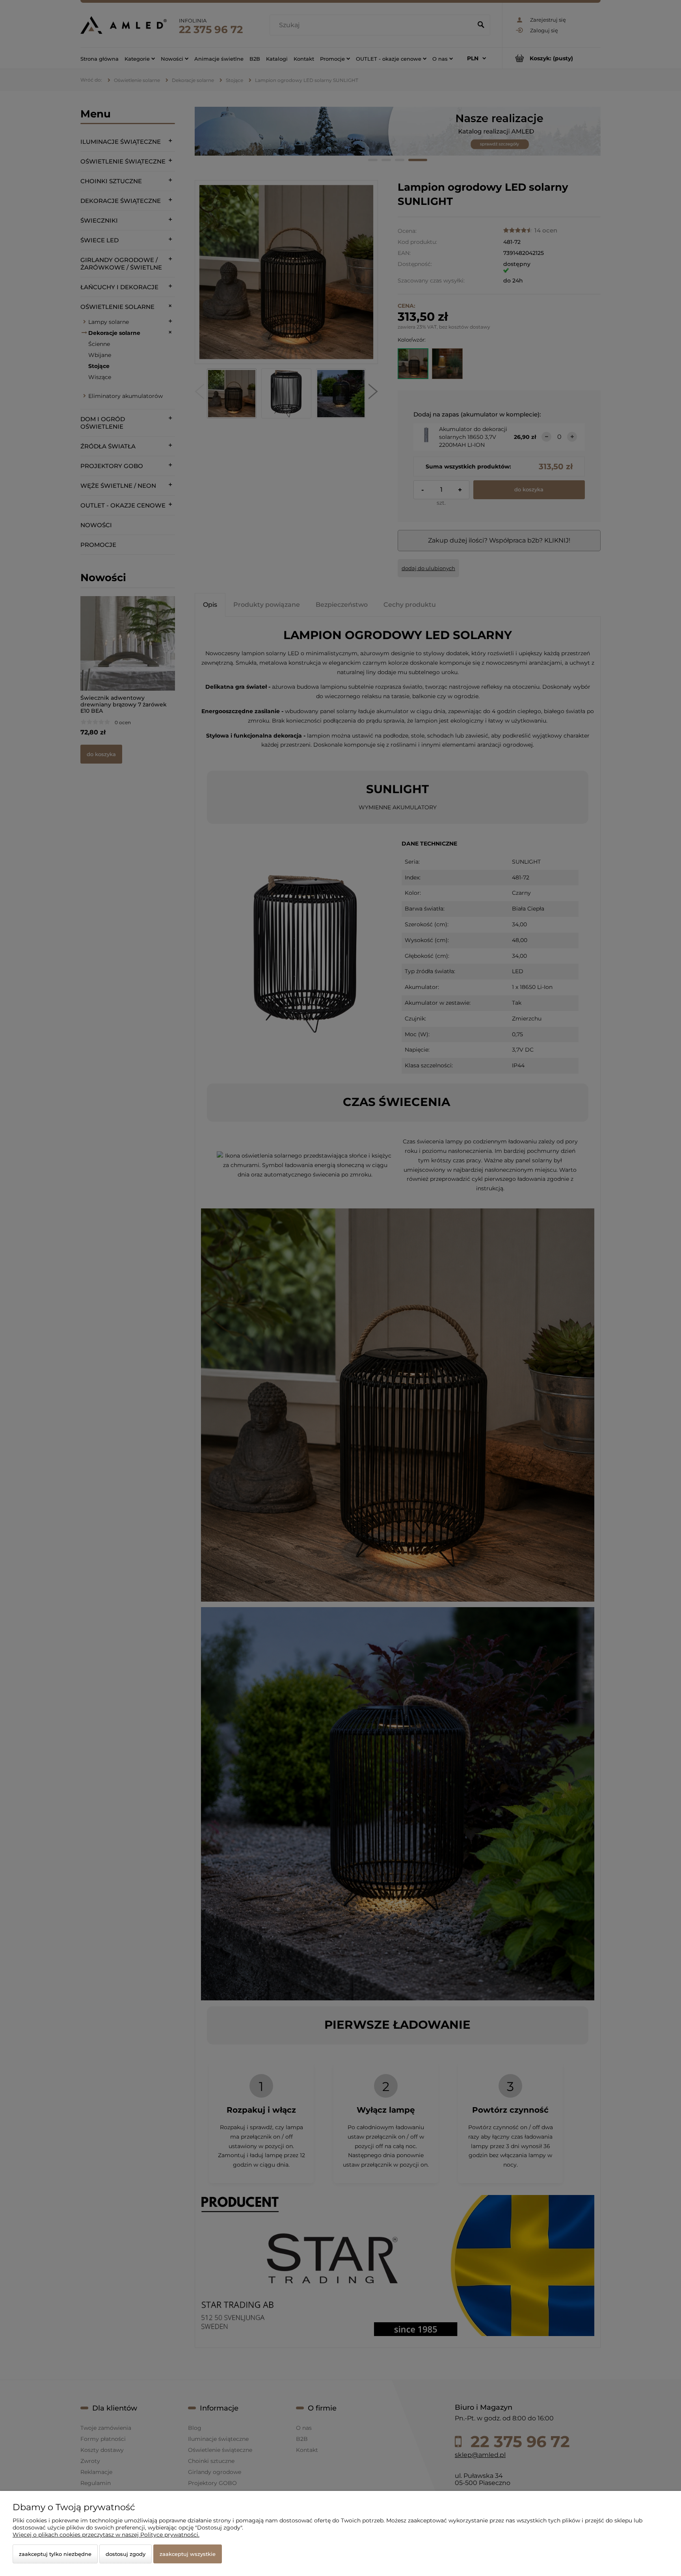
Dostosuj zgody (126, 2554)
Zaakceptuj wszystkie (188, 2554)
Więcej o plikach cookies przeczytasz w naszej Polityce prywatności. (106, 2535)
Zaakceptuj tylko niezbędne (55, 2554)
